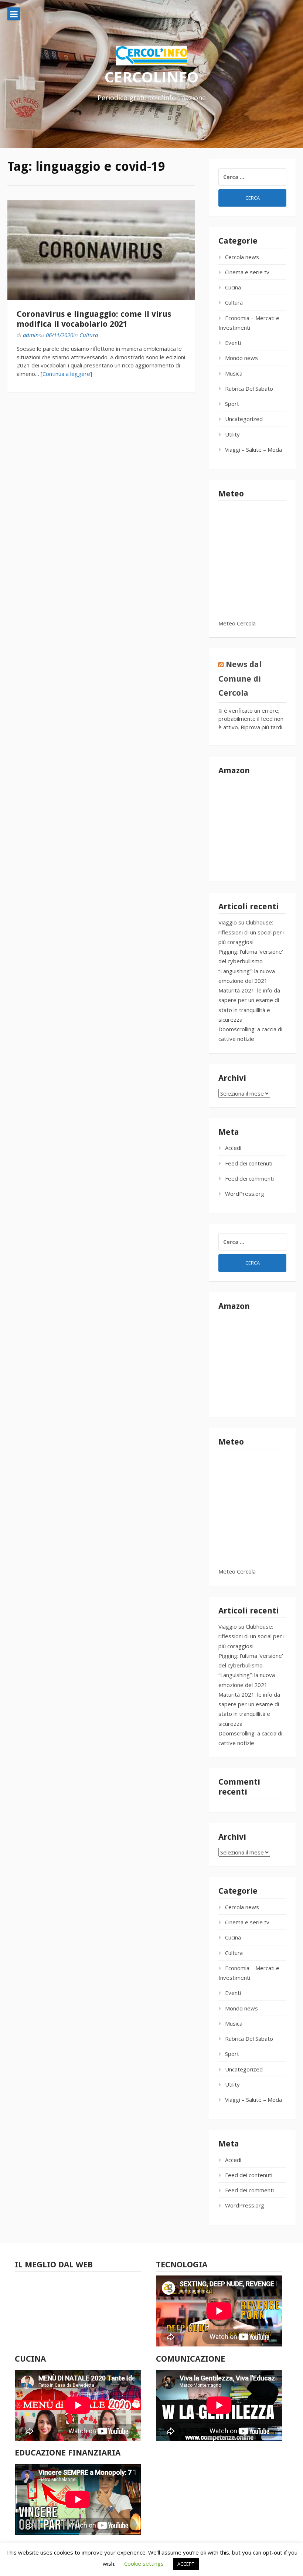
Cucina (233, 287)
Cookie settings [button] (144, 2563)
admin (31, 335)
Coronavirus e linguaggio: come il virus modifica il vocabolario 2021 (94, 319)
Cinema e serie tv (247, 272)
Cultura (89, 335)
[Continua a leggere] (66, 374)
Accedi (233, 1148)
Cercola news (242, 257)
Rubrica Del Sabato (249, 388)
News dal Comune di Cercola (240, 679)
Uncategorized (244, 419)
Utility (232, 434)
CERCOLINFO (151, 77)
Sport (232, 404)
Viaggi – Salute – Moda (253, 449)
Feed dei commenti (249, 1178)
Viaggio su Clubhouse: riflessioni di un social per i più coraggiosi (251, 932)
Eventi (233, 343)
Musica (234, 373)
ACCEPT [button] (186, 2564)
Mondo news (241, 358)
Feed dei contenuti (249, 1163)
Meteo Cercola (237, 623)
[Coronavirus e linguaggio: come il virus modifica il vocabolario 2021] (101, 250)
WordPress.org (245, 1194)
